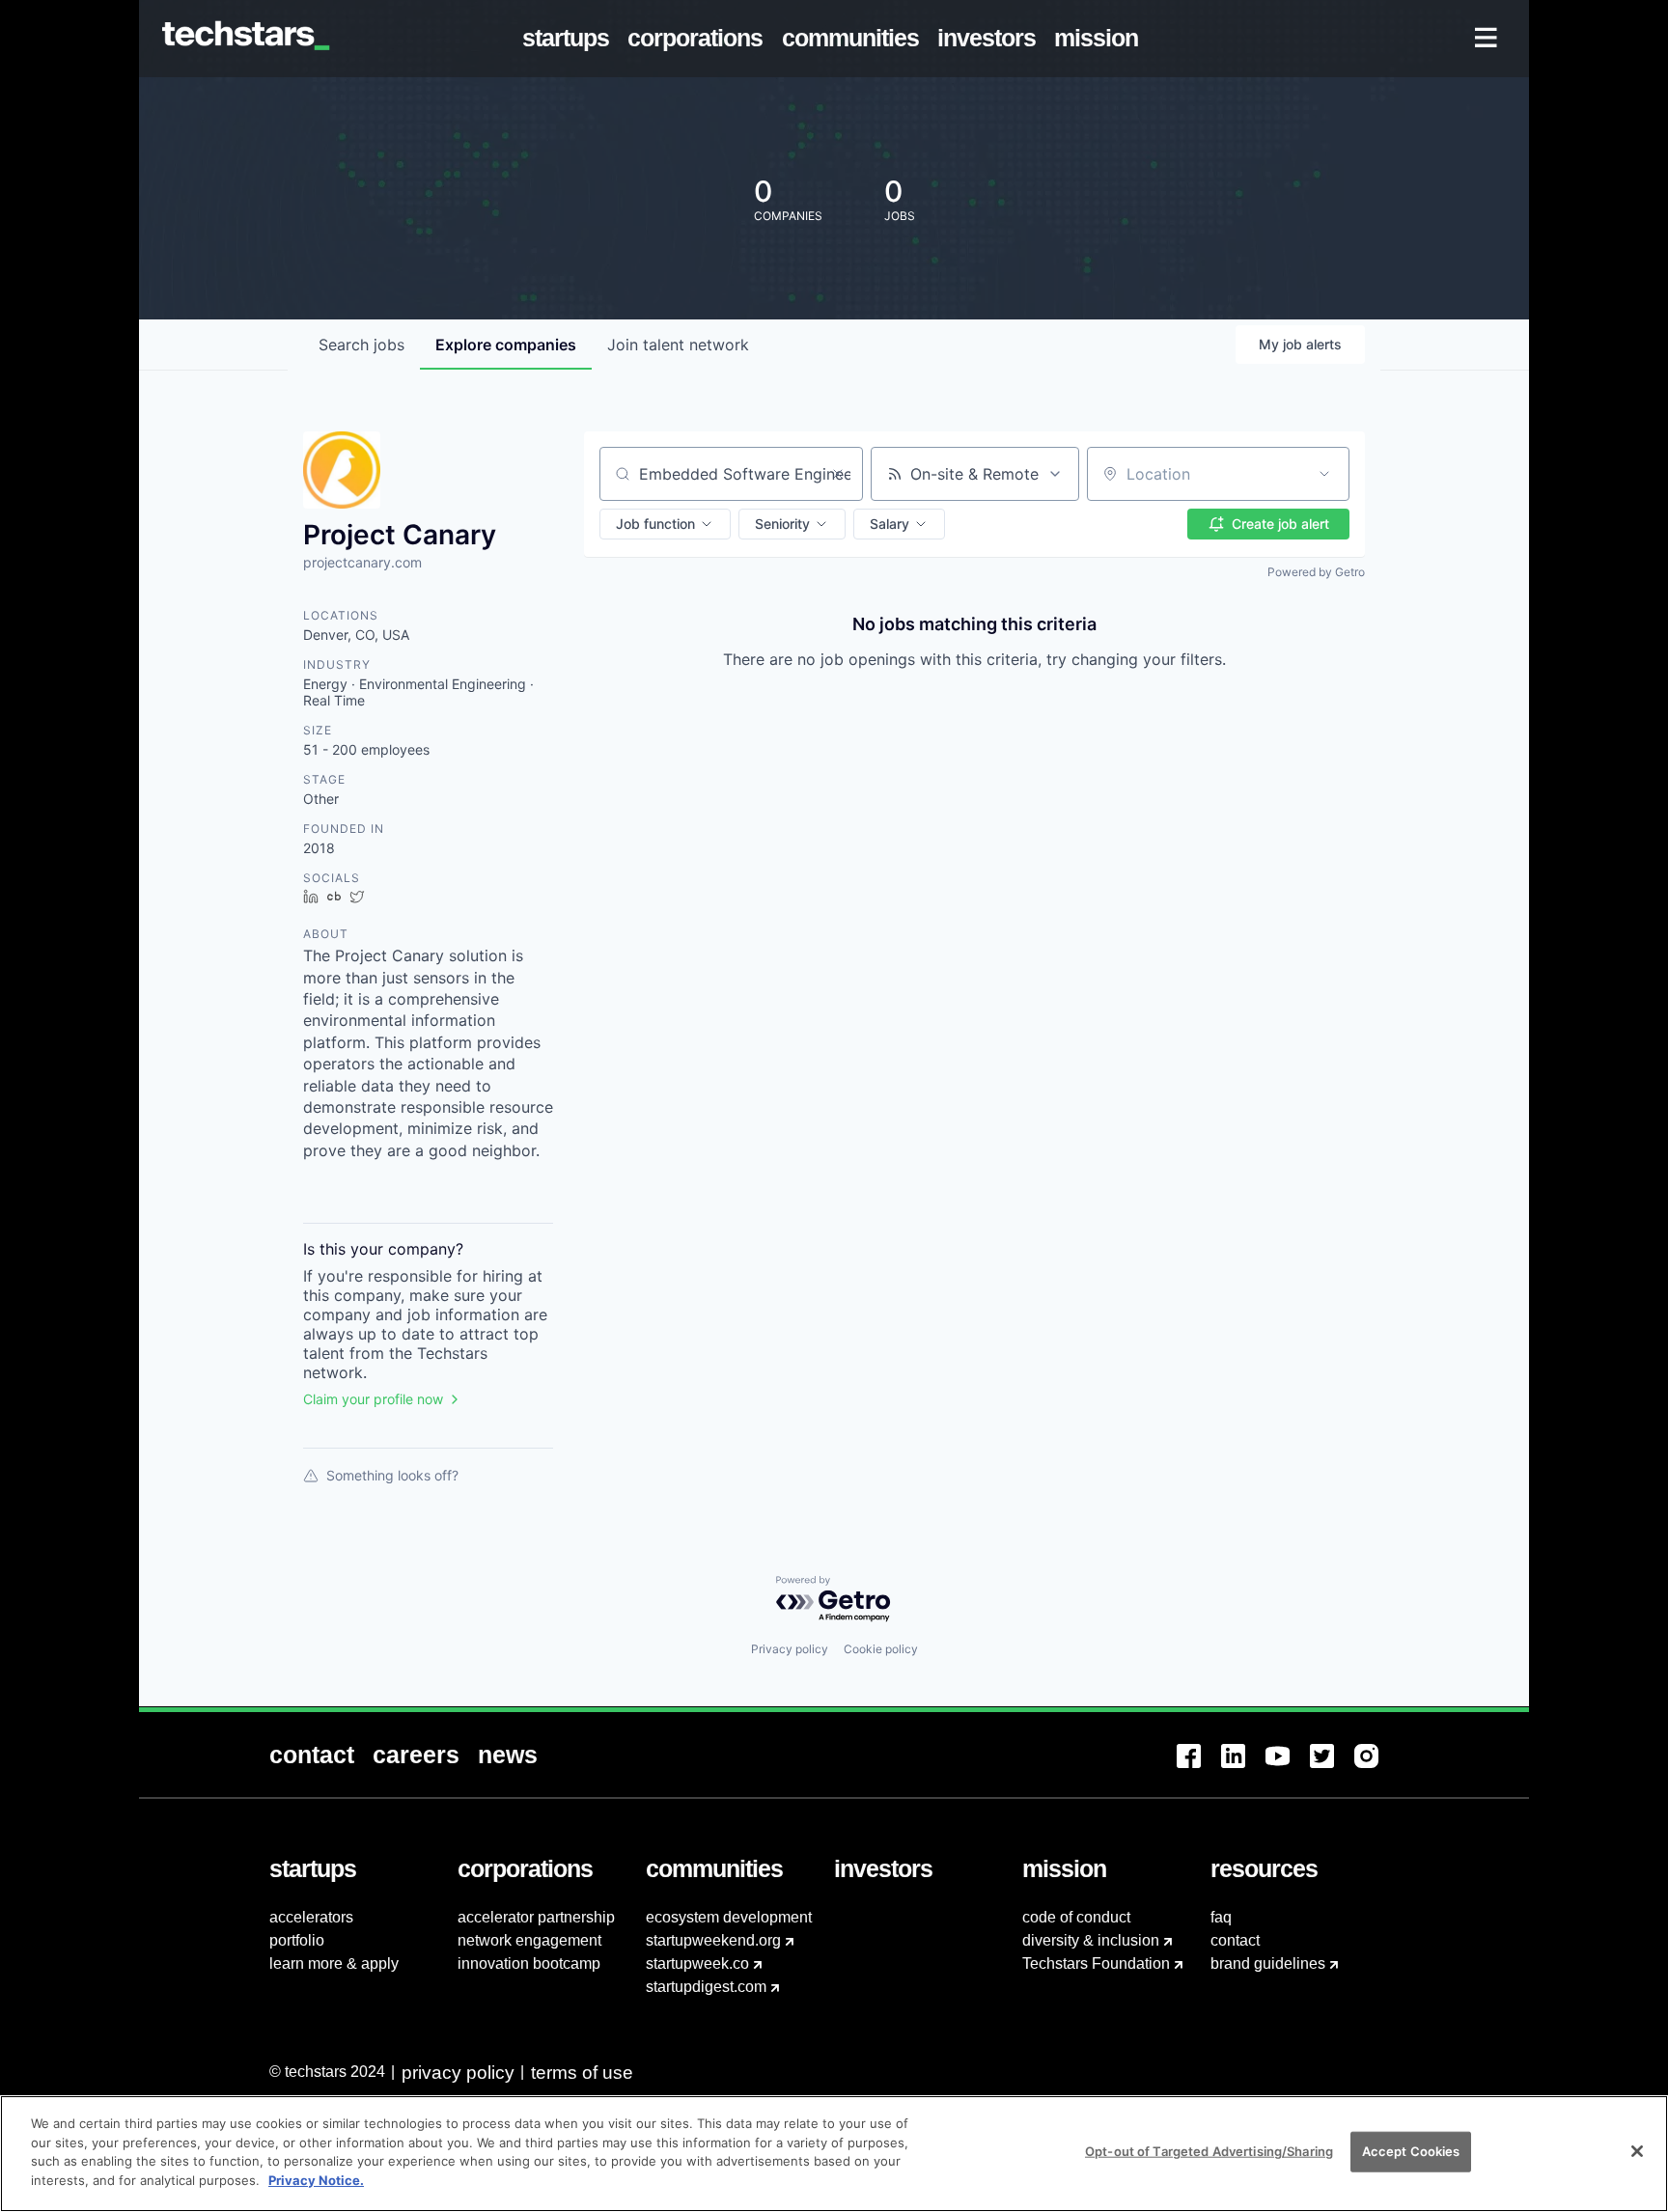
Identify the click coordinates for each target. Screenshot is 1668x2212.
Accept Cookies (1411, 2151)
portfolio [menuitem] (297, 1940)
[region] (834, 2154)
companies (506, 345)
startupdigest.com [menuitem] (706, 1987)
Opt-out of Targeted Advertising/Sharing (1209, 2151)
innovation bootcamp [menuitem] (529, 1963)
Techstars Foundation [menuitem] (1096, 1963)
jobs (361, 345)
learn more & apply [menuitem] (334, 1963)
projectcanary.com (362, 562)
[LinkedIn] (1243, 1768)
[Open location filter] (1324, 474)
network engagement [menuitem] (529, 1940)
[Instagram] (1376, 1768)
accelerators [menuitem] (311, 1917)
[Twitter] (1332, 1768)
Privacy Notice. (316, 2179)
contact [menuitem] (1235, 1940)
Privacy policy (790, 1649)
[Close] (1637, 2151)
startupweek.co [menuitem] (697, 1963)
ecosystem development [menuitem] (729, 1917)
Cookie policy (881, 1649)
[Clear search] (838, 474)
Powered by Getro (1316, 572)
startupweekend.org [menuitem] (713, 1940)
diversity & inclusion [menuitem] (1091, 1940)
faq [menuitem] (1221, 1917)
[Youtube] (1288, 1768)
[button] (665, 524)
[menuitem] (570, 39)
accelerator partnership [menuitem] (536, 1917)
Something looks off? (392, 1475)
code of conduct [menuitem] (1076, 1917)
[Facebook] (1199, 1768)
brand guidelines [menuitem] (1268, 1963)
